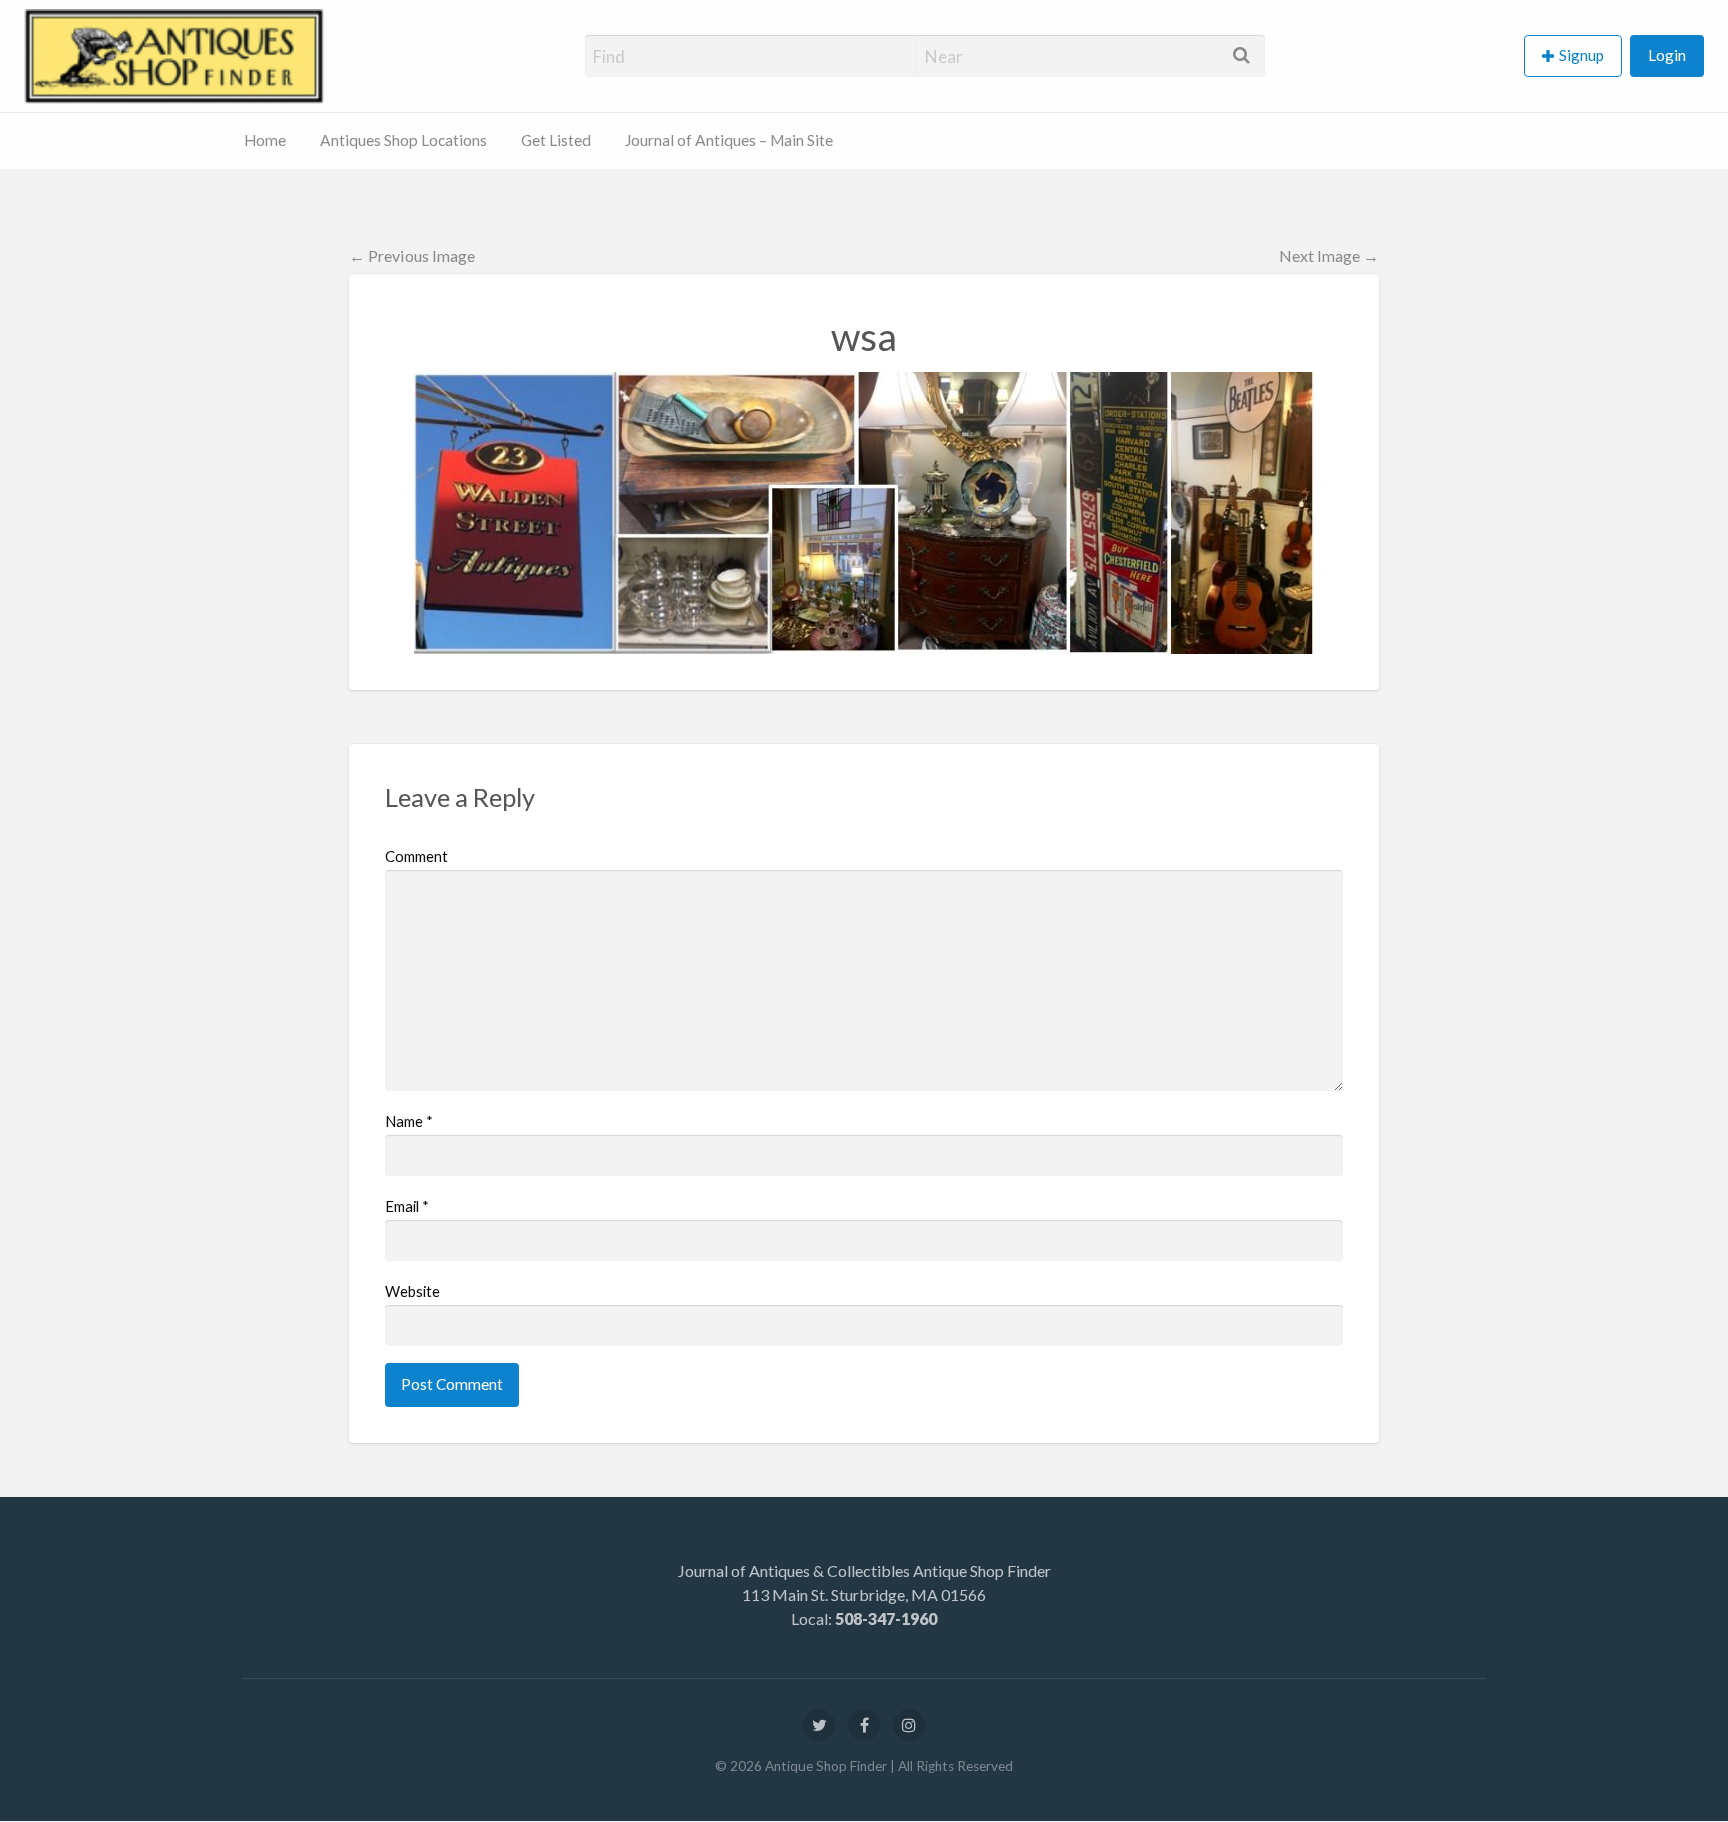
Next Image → (1329, 255)
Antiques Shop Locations (403, 140)
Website (412, 1291)
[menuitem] (1577, 56)
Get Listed (556, 140)
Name (409, 1121)
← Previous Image (412, 255)
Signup (1581, 55)
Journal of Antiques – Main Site (729, 140)
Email (407, 1206)
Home (265, 140)
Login (1667, 55)
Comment (416, 856)
